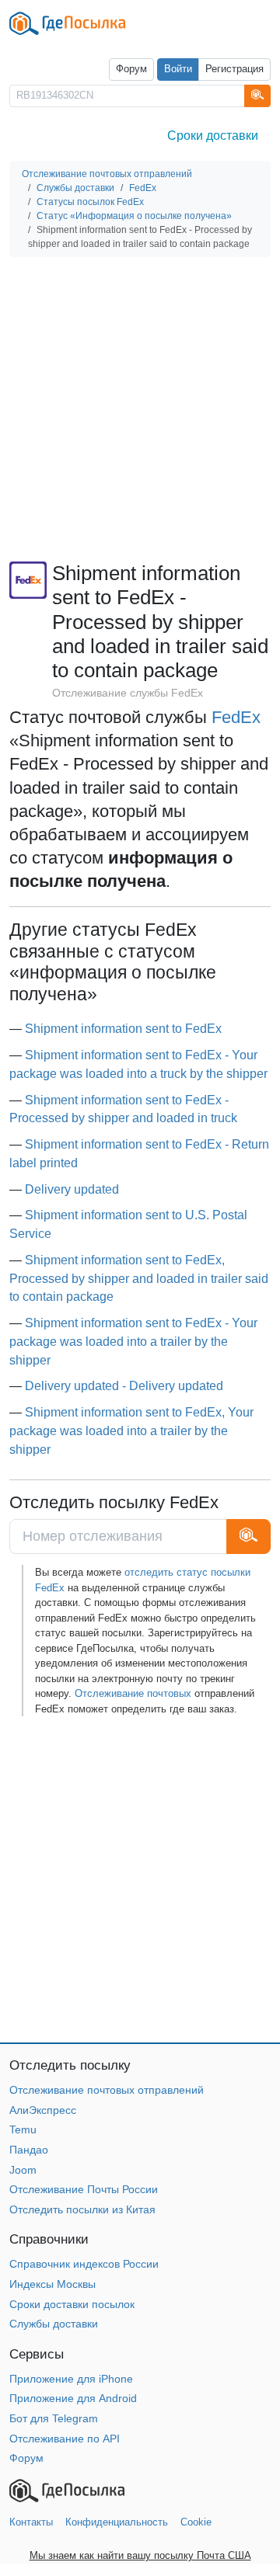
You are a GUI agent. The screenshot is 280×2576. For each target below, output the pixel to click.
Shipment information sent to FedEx (123, 1029)
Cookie (196, 2522)
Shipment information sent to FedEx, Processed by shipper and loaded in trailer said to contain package (139, 1279)
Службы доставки (54, 2324)
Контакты (31, 2522)
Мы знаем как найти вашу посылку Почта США (140, 2555)
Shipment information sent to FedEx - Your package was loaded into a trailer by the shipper (133, 1342)
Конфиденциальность (117, 2522)
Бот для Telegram (54, 2418)
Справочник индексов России (84, 2264)
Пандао (29, 2150)
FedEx (236, 717)
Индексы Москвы (52, 2284)
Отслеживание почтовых (133, 1693)
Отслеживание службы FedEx (128, 693)
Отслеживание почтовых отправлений (107, 2090)
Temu (23, 2129)
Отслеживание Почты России (84, 2189)
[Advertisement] (140, 409)
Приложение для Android (73, 2398)
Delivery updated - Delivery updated (124, 1386)
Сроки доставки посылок (72, 2304)
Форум (131, 69)
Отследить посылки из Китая (82, 2209)
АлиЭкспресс (43, 2110)
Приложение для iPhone (71, 2379)
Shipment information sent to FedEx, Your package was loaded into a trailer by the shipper (131, 1431)
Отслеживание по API (65, 2439)
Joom (23, 2170)
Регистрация (234, 69)
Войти (178, 69)
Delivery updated (72, 1189)
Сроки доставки (213, 136)
